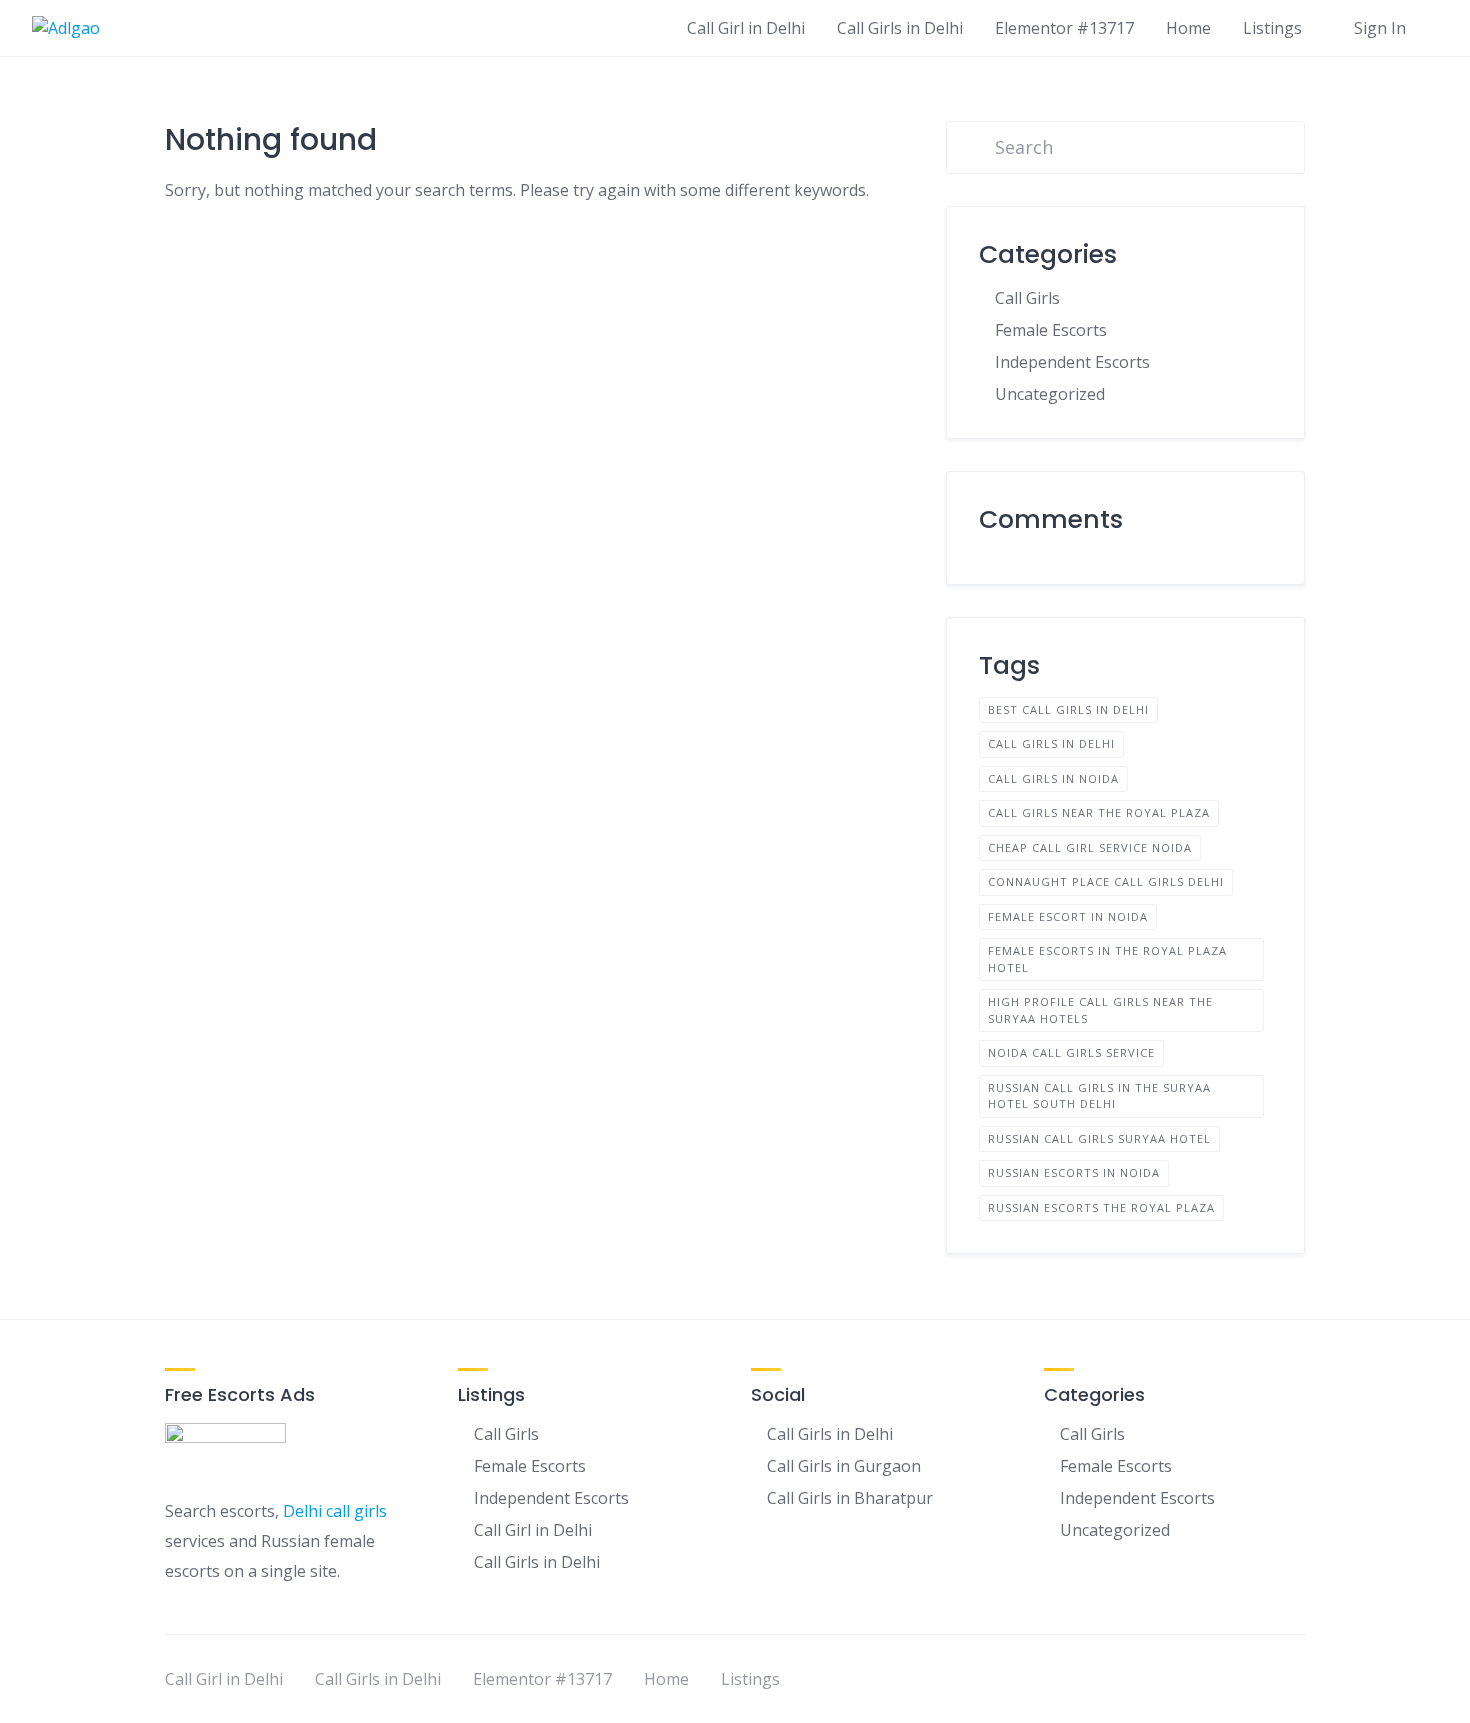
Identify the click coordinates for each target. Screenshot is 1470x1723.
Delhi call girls (335, 1511)
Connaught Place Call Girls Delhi (1106, 881)
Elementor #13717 (1064, 28)
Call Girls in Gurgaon (844, 1466)
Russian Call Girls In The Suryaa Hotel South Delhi (1099, 1096)
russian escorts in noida (1074, 1172)
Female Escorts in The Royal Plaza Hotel (1107, 959)
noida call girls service (1071, 1052)
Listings (1272, 28)
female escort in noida (1068, 916)
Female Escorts (1051, 330)
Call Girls (1027, 298)
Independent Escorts (1072, 362)
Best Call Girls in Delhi (1068, 709)
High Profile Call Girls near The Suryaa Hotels (1100, 1010)
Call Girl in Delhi (746, 28)
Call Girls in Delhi (900, 28)
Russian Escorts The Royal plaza (1101, 1207)
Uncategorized (1050, 394)
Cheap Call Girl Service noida (1090, 847)
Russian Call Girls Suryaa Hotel (1099, 1138)
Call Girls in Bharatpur (850, 1498)
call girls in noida (1053, 778)
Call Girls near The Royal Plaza (1099, 812)
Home (1188, 28)
